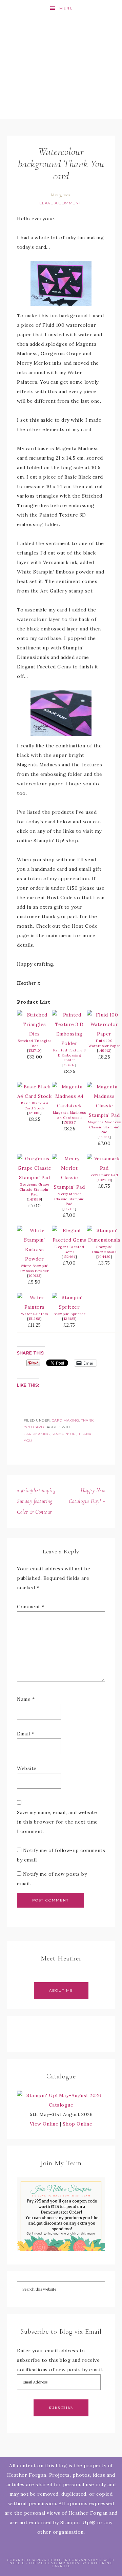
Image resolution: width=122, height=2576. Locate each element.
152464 (69, 1257)
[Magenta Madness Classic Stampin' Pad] (104, 1115)
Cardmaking (37, 1434)
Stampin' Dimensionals (104, 1249)
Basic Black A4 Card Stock (34, 1106)
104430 (104, 1257)
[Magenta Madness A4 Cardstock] (69, 1106)
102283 (104, 1180)
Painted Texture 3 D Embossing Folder (69, 1055)
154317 (69, 1065)
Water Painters (35, 1314)
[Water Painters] (34, 1307)
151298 (35, 1319)
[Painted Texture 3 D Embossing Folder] (69, 1043)
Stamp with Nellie (61, 68)
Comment (31, 1607)
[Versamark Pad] (104, 1168)
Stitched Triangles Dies (35, 1043)
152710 (35, 1051)
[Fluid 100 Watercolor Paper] (104, 1034)
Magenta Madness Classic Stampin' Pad (104, 1127)
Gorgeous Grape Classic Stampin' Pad (34, 1189)
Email (26, 1734)
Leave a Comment (60, 203)
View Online (44, 2124)
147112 (69, 1209)
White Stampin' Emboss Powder (35, 1268)
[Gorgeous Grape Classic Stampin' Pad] (34, 1178)
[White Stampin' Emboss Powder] (34, 1259)
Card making (66, 1420)
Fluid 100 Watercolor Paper (104, 1043)
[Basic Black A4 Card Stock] (34, 1096)
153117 (104, 1137)
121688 (34, 1113)
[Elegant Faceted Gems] (69, 1240)
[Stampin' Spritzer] (69, 1307)
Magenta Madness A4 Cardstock (69, 1115)
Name (26, 1699)
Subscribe (61, 2408)
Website (27, 1768)
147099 (34, 1199)
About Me (61, 1990)
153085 (69, 1122)
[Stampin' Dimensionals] (104, 1240)
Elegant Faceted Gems (69, 1249)
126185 (69, 1319)
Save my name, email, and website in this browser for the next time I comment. (57, 1822)
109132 (34, 1276)
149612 (104, 1051)
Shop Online (78, 2124)
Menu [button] (66, 8)
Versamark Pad (104, 1175)
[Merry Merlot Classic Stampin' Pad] (69, 1187)
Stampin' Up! (64, 1434)
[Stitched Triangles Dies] (34, 1034)
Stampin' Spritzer (69, 1314)
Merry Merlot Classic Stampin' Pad (69, 1199)
